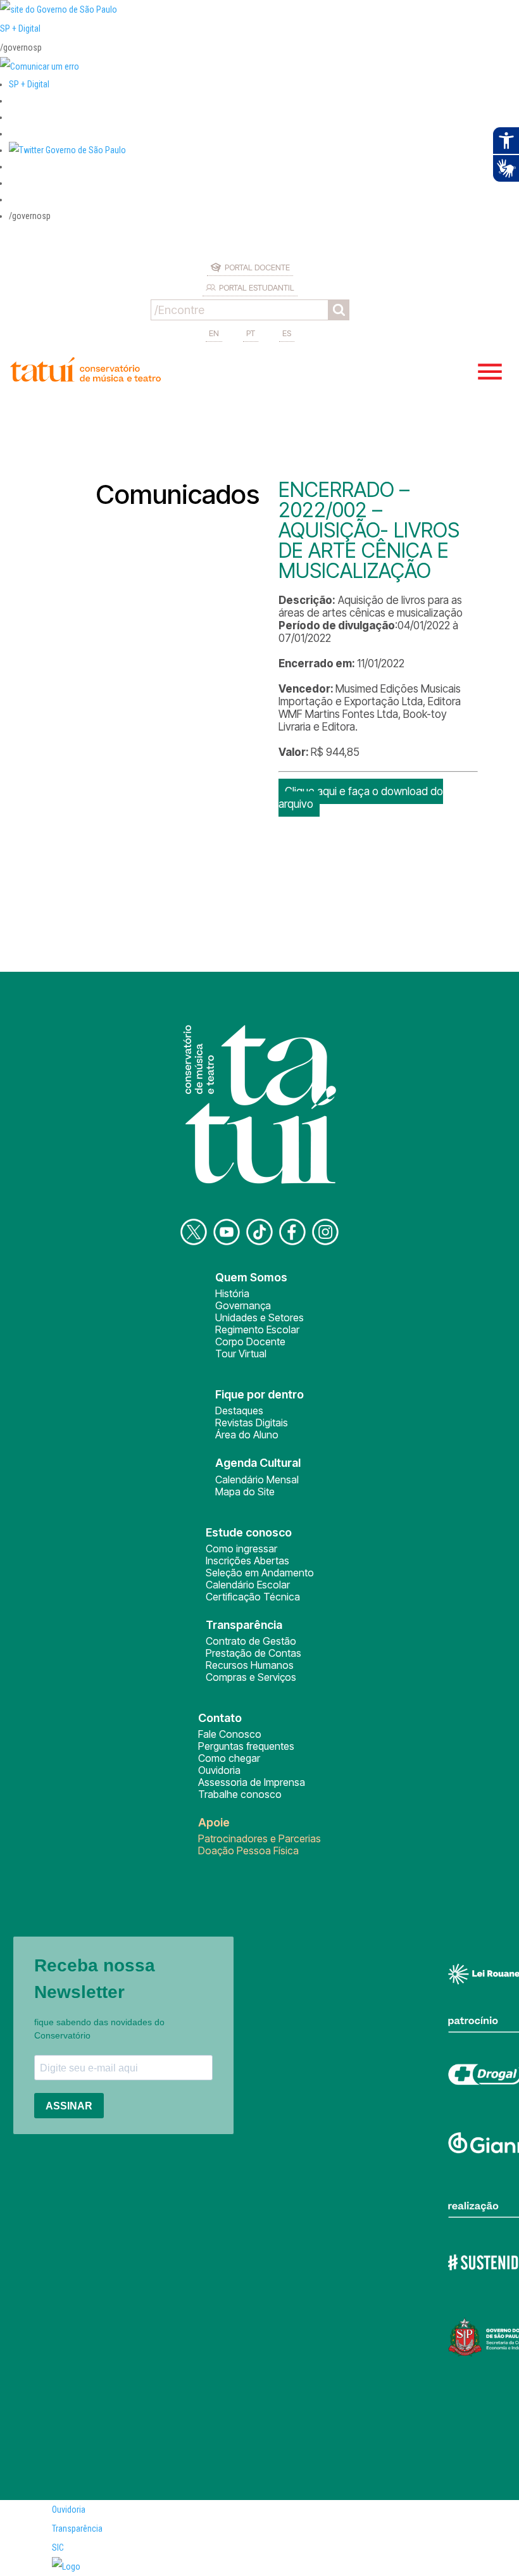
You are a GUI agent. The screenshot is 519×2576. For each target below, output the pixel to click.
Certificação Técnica (253, 1597)
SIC (58, 2548)
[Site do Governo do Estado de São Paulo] (59, 9)
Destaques (239, 1411)
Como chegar (229, 1758)
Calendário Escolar (248, 1585)
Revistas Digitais (252, 1423)
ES (287, 333)
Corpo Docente (250, 1341)
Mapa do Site (245, 1492)
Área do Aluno (247, 1435)
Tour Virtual (241, 1354)
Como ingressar (241, 1549)
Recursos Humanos (250, 1665)
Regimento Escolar (257, 1329)
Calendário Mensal (257, 1480)
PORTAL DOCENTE (257, 267)
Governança (243, 1305)
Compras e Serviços (251, 1677)
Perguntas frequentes (246, 1746)
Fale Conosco (230, 1734)
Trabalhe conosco (240, 1794)
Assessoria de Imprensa (252, 1782)
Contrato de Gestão (251, 1641)
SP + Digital (20, 28)
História (232, 1293)
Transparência (77, 2529)
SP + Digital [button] (29, 84)
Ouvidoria (219, 1770)
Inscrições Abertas (247, 1561)
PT (251, 333)
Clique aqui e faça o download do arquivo (361, 798)
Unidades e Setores (259, 1317)
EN (214, 333)
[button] (67, 150)
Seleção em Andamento (260, 1573)
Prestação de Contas (253, 1653)
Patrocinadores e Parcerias (259, 1838)
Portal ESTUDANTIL (257, 287)
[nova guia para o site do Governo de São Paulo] (40, 66)
